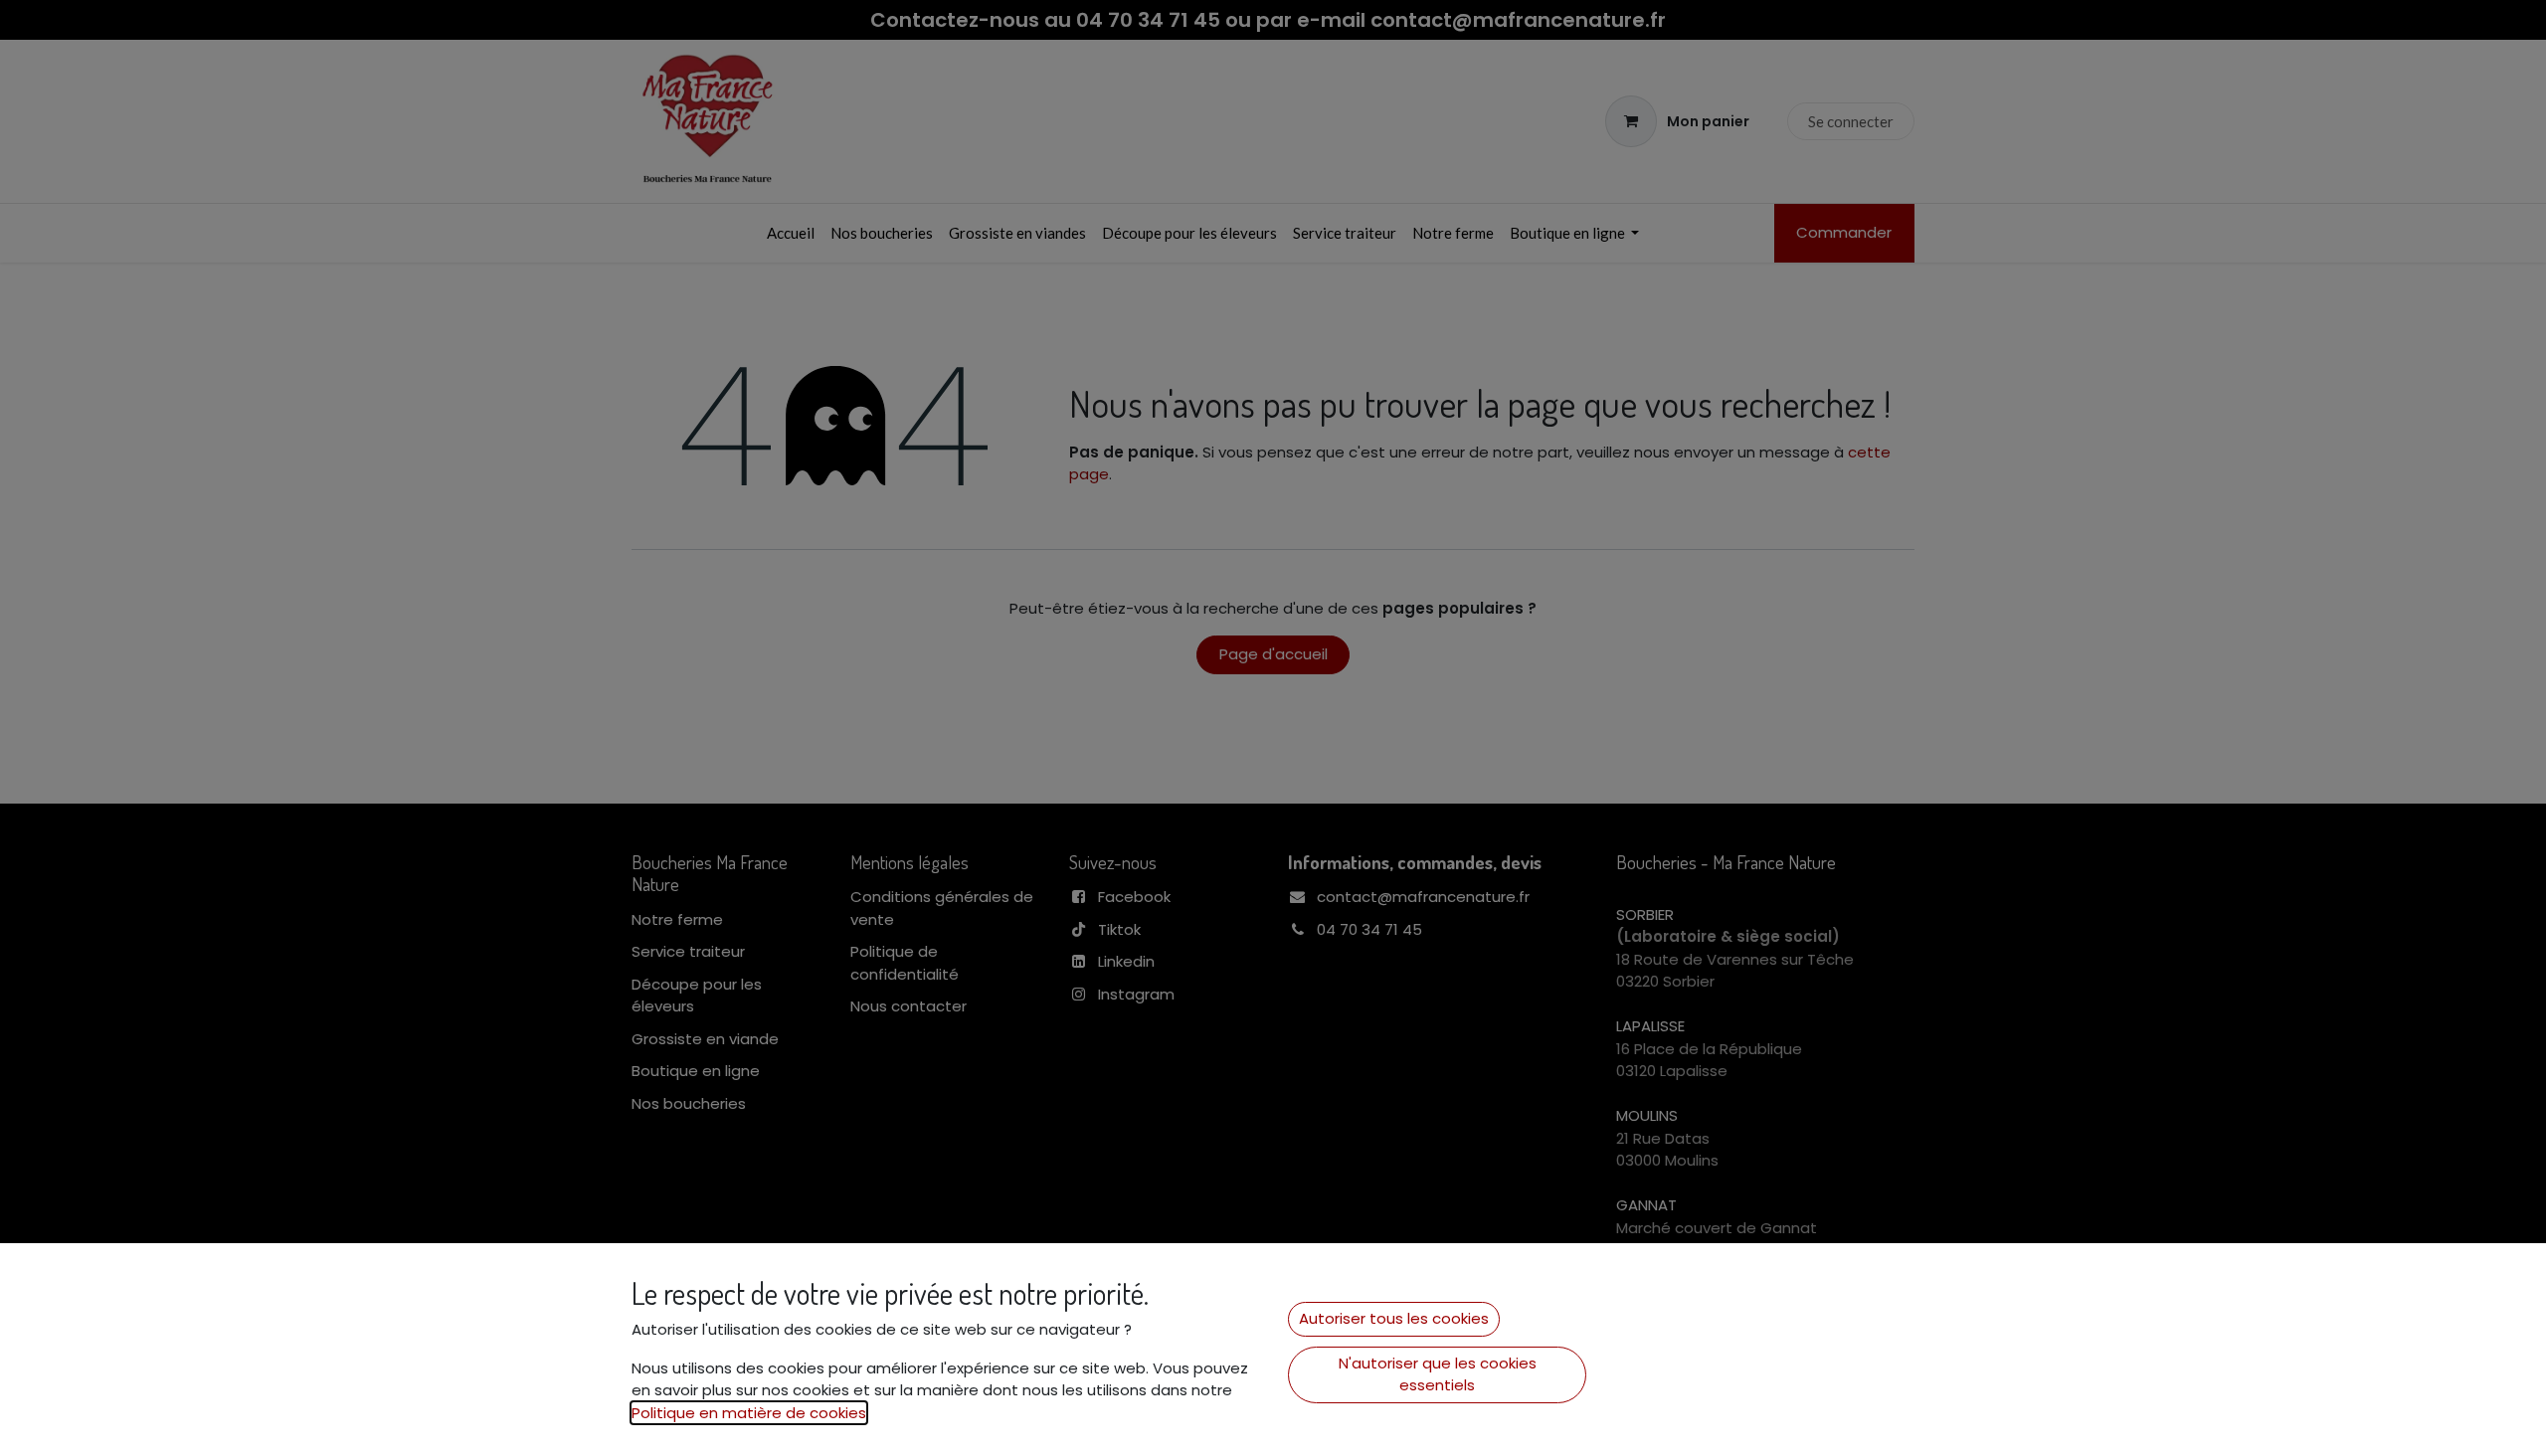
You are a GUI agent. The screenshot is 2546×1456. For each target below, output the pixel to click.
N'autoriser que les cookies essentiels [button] (1438, 1374)
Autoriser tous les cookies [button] (1394, 1318)
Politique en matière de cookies (749, 1413)
